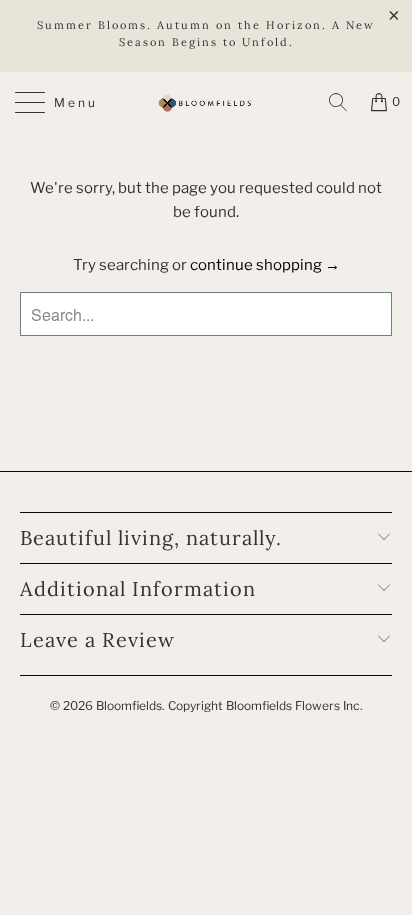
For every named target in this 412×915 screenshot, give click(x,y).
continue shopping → (265, 265)
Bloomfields (129, 705)
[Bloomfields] (206, 103)
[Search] (338, 102)
